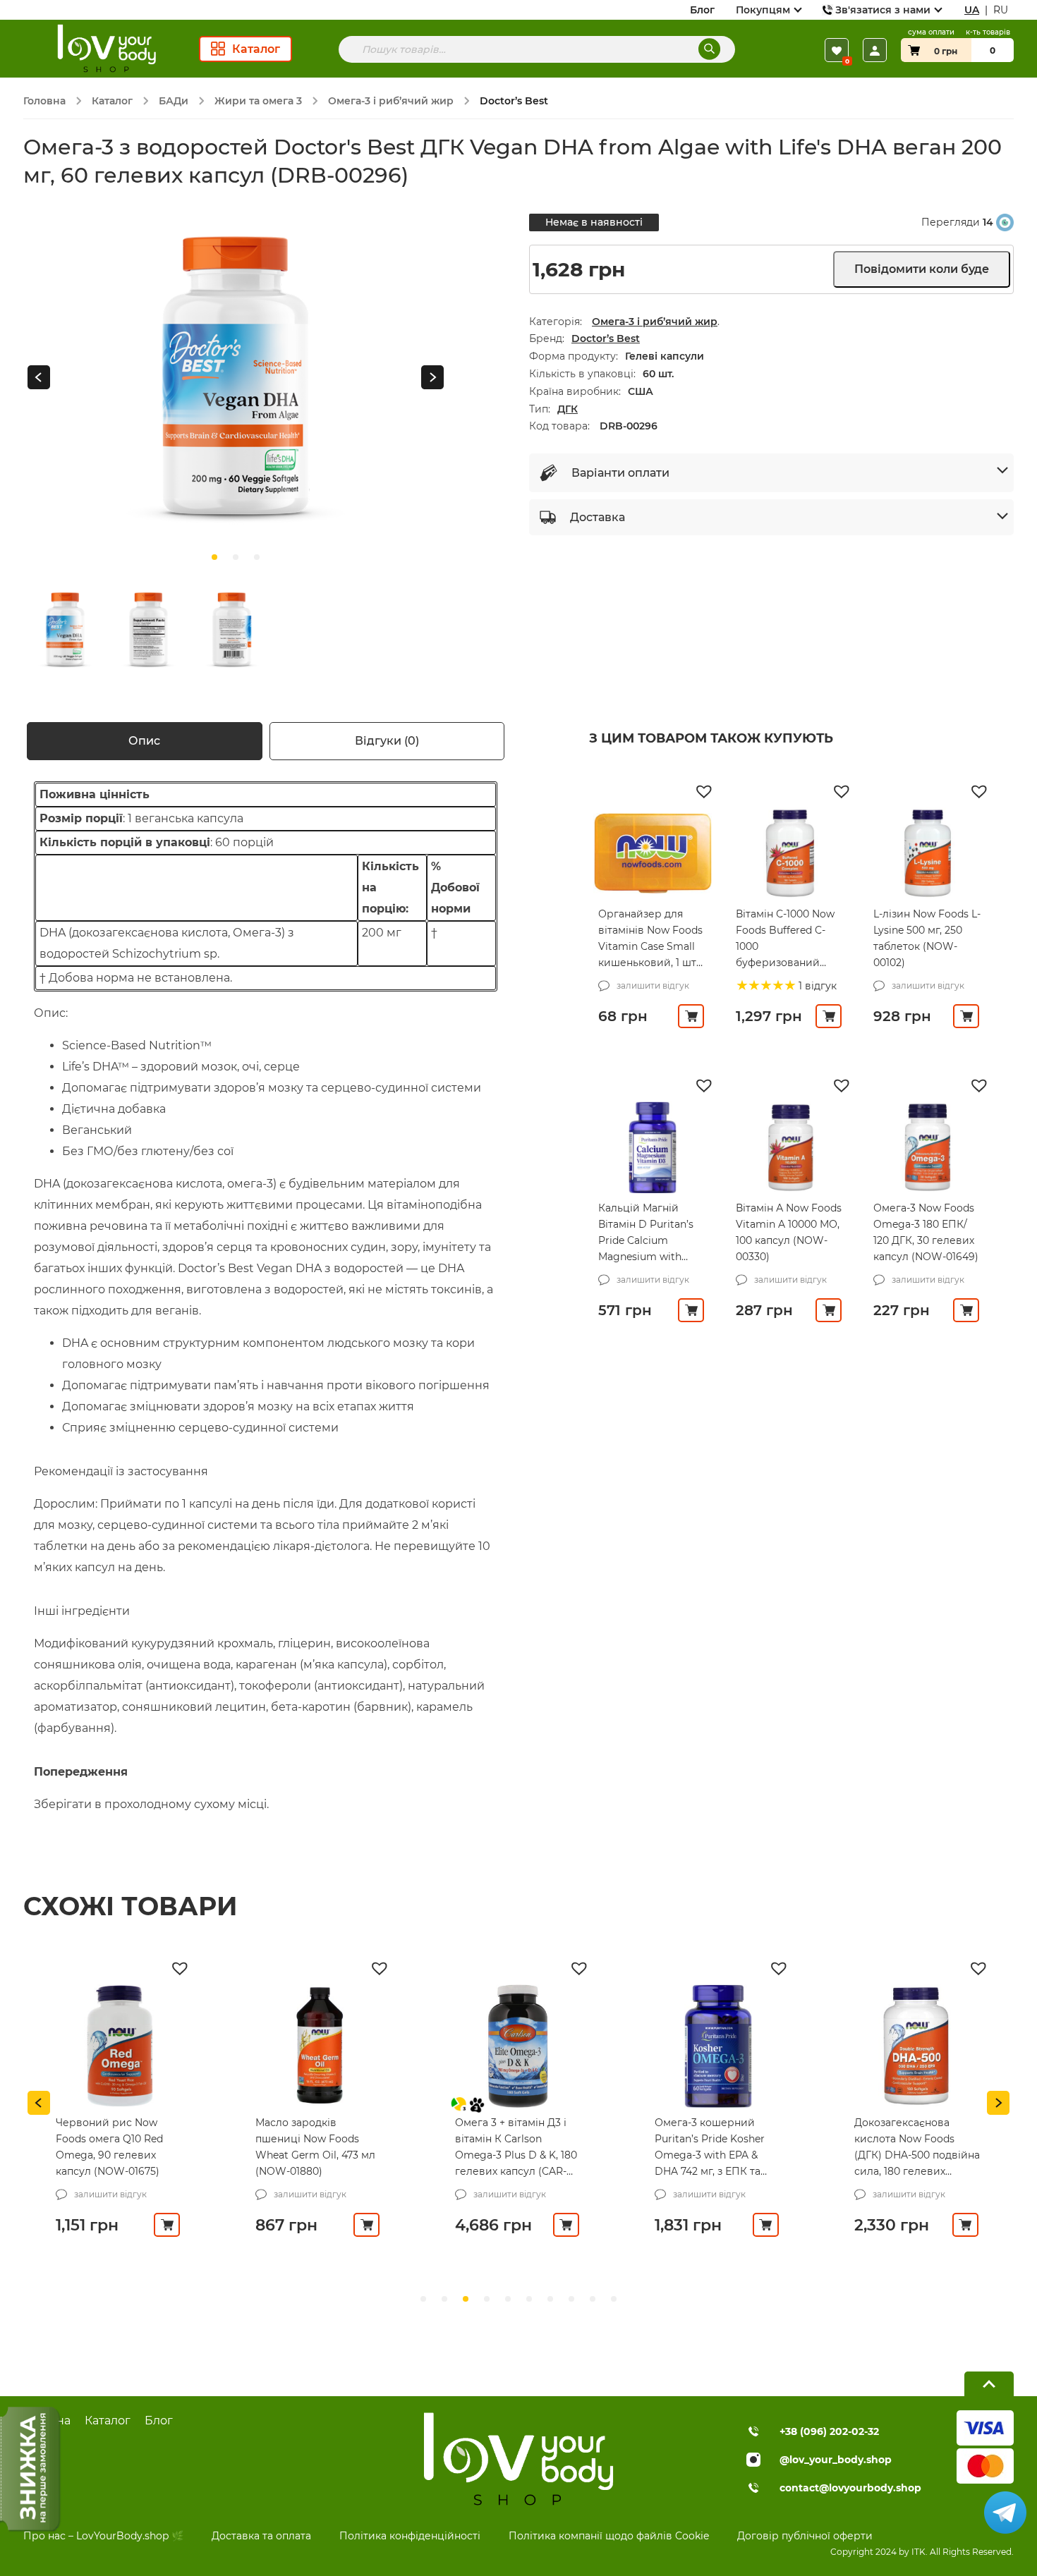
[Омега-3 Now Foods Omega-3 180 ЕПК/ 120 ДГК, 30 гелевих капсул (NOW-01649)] (928, 1147)
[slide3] (487, 2299)
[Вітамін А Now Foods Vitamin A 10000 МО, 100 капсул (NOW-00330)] (790, 1147)
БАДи (174, 101)
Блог (702, 10)
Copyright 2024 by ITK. (879, 2552)
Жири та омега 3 (258, 101)
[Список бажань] (837, 50)
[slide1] (236, 557)
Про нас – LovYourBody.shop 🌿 (103, 2536)
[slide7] (571, 2299)
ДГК (568, 409)
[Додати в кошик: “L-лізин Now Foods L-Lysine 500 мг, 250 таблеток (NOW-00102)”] (966, 1016)
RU (1001, 10)
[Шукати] (709, 49)
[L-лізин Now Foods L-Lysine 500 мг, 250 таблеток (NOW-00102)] (928, 853)
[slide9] (614, 2299)
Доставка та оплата (261, 2536)
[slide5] (529, 2299)
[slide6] (550, 2299)
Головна (44, 101)
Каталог (112, 101)
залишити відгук (653, 985)
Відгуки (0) (387, 741)
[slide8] (593, 2299)
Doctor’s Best (606, 338)
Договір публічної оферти (805, 2536)
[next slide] (432, 378)
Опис (144, 741)
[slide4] (508, 2299)
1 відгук (816, 986)
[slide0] (214, 557)
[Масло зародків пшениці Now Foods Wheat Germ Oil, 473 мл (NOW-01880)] (319, 2046)
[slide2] (257, 557)
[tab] (145, 741)
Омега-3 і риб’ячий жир (391, 101)
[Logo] (105, 49)
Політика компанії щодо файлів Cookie (609, 2536)
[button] (705, 790)
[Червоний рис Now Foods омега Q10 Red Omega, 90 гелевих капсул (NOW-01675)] (119, 2046)
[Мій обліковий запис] (875, 50)
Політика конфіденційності (410, 2536)
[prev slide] (39, 378)
